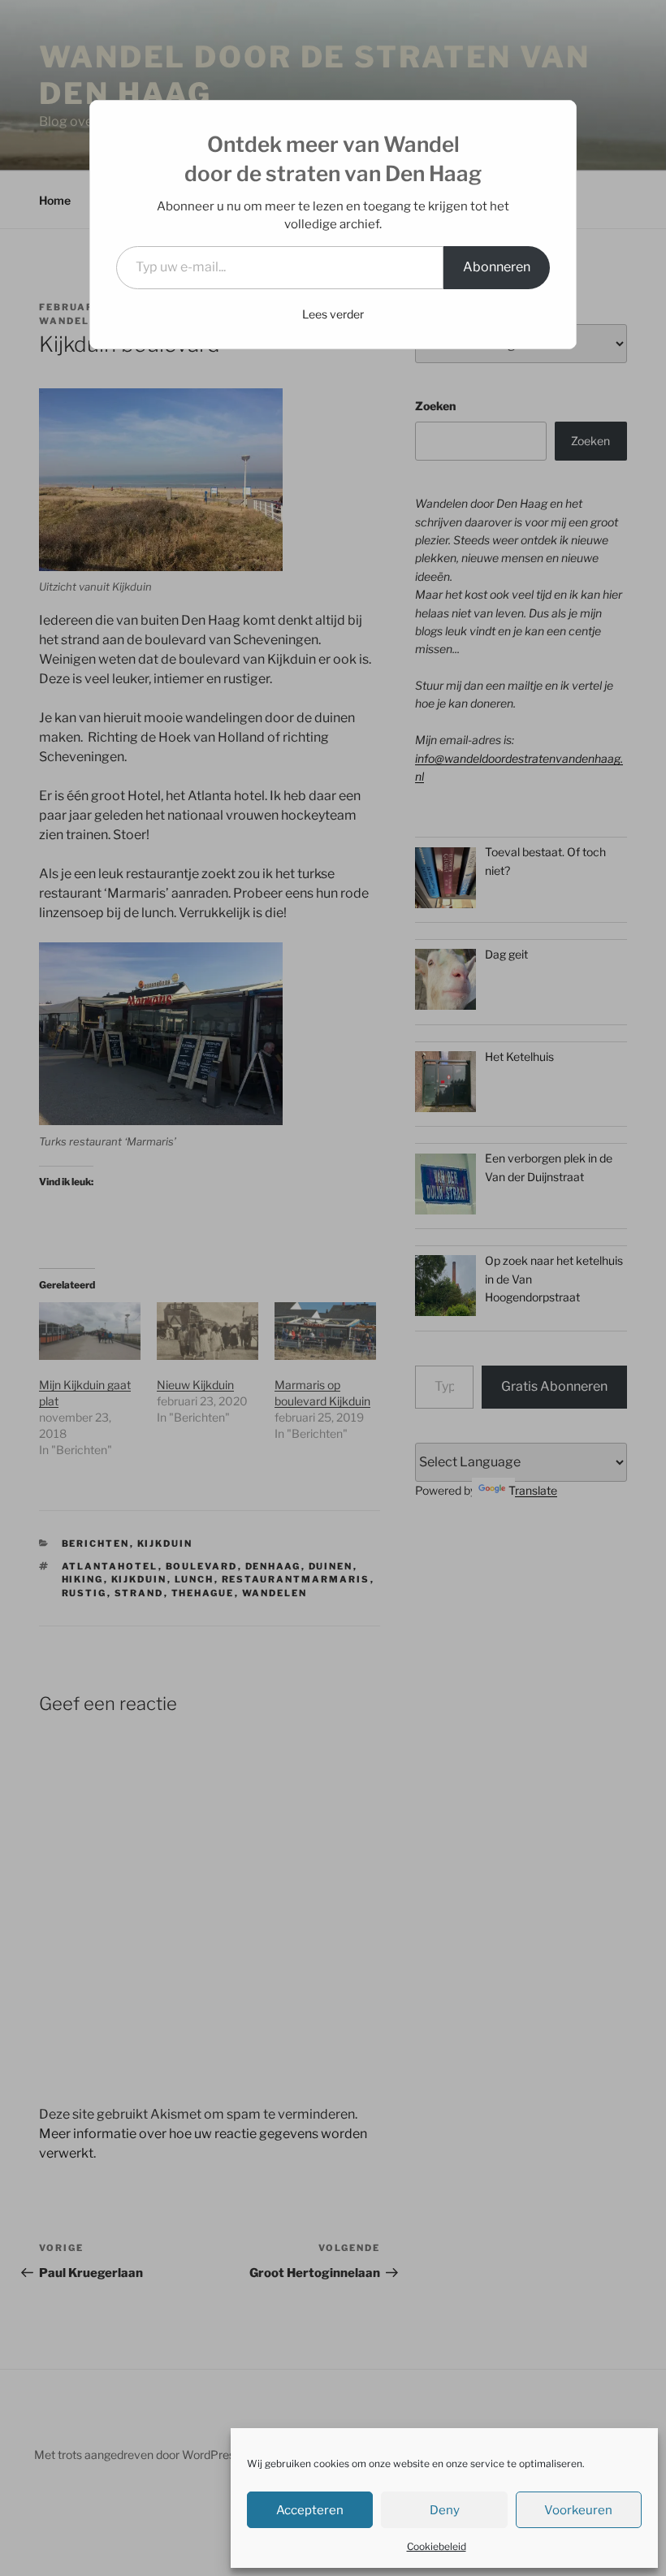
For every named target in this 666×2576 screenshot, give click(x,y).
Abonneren (497, 267)
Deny (445, 2510)
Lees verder (333, 314)
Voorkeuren (578, 2510)
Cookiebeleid (437, 2546)
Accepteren (310, 2510)
